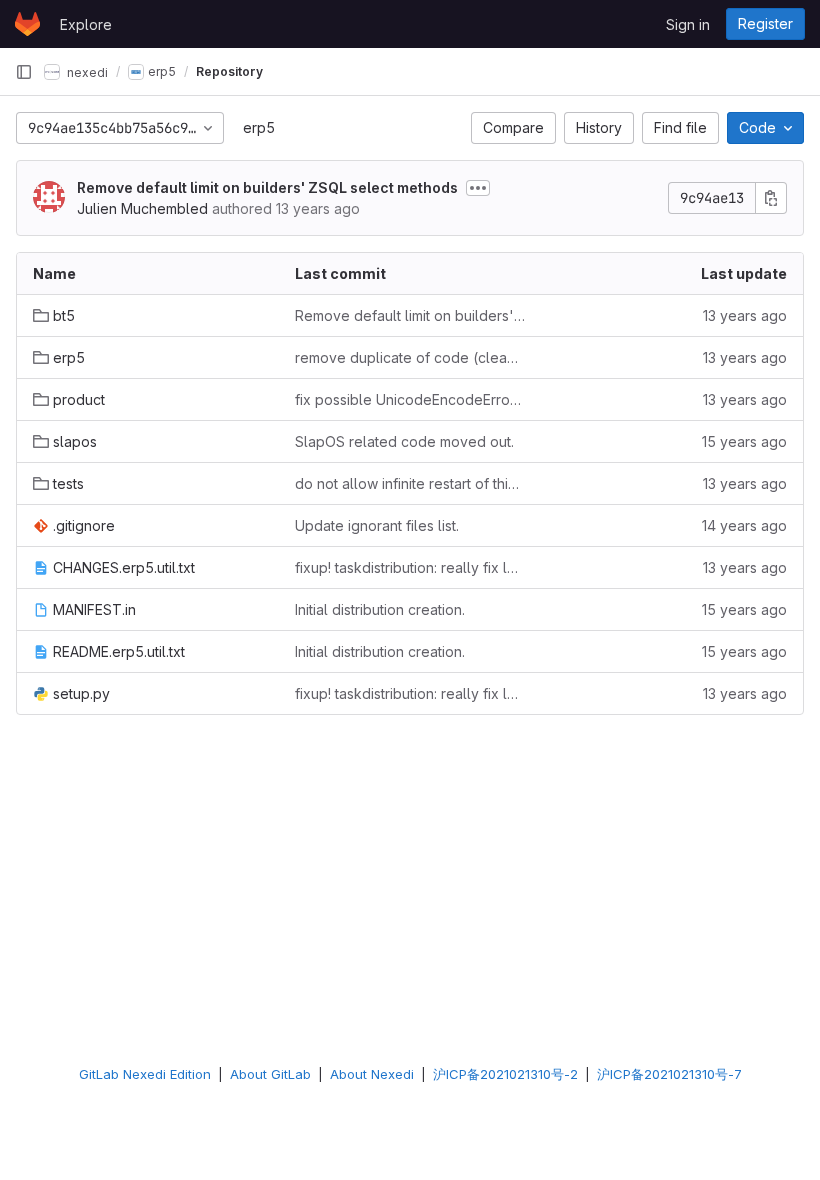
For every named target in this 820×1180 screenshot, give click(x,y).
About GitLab (270, 1074)
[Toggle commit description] (478, 188)
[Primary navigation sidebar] (24, 72)
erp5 (259, 127)
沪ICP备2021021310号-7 (669, 1074)
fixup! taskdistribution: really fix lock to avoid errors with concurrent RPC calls (410, 567)
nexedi (86, 71)
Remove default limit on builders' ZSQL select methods (267, 187)
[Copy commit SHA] (771, 198)
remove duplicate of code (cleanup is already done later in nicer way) (410, 357)
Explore (86, 24)
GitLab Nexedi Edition (145, 1074)
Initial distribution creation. (380, 609)
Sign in (688, 24)
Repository (229, 71)
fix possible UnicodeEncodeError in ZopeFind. (410, 399)
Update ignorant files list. (377, 525)
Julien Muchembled (142, 208)
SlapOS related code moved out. (404, 441)
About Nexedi (372, 1074)
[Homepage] (27, 24)
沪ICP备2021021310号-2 (505, 1074)
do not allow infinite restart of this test (410, 483)
